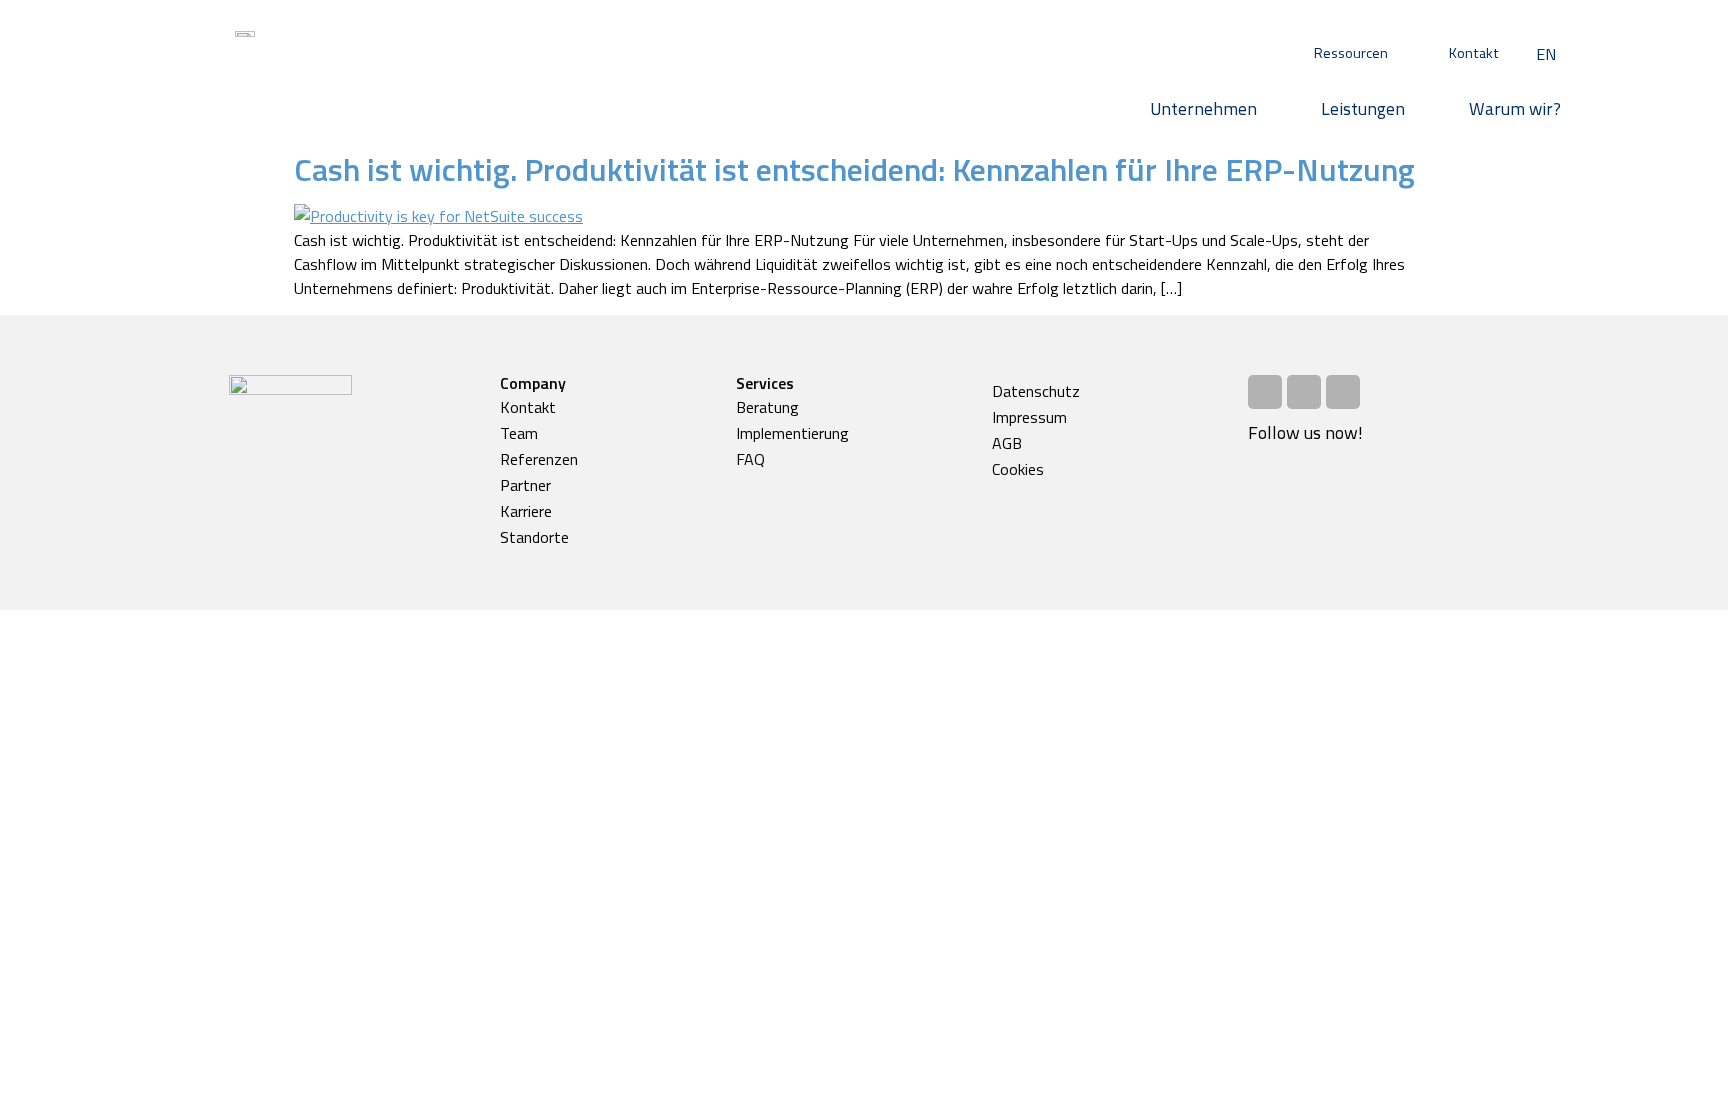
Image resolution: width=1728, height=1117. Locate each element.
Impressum (1029, 417)
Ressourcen (1351, 53)
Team (519, 433)
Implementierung (792, 433)
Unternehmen (1203, 108)
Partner (525, 485)
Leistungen (1363, 108)
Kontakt (1474, 53)
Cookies (1018, 469)
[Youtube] (1304, 392)
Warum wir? (1515, 108)
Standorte (534, 537)
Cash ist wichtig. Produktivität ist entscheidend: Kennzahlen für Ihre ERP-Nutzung (854, 169)
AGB (1007, 443)
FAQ (750, 459)
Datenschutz (1036, 391)
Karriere (526, 511)
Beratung (767, 407)
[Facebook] (1265, 392)
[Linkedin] (1343, 392)
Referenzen (539, 459)
